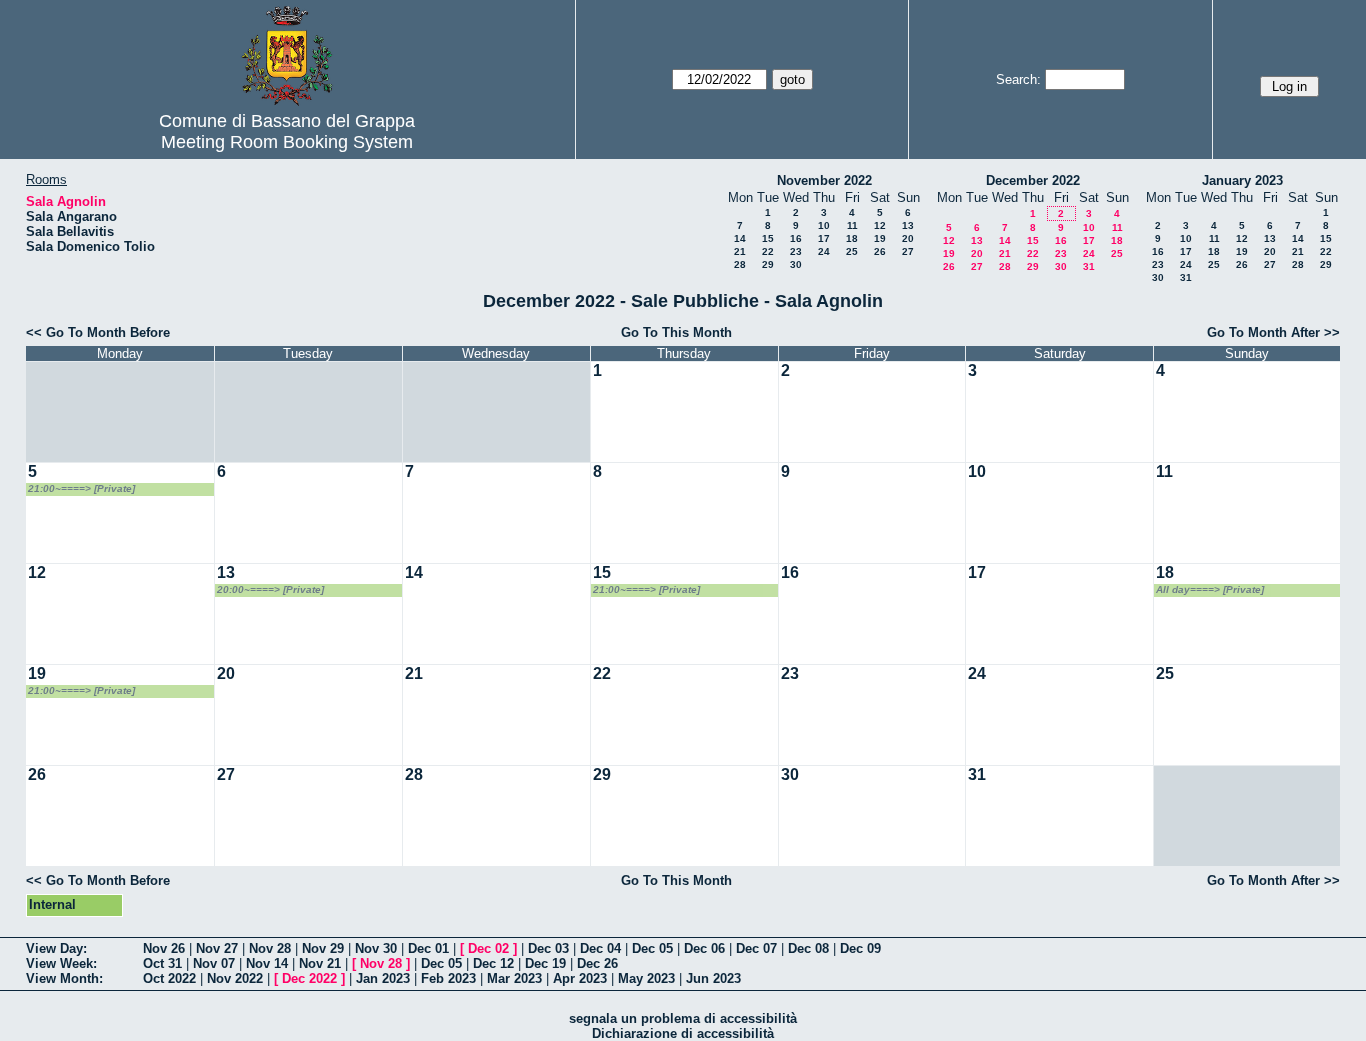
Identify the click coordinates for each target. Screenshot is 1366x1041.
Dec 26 (597, 963)
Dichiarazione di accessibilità (683, 1033)
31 (1089, 266)
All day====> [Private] (1210, 589)
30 (796, 264)
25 (852, 251)
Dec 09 (860, 948)
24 (824, 251)
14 (740, 238)
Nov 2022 (235, 978)
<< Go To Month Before (98, 332)
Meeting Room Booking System (287, 142)
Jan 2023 (383, 978)
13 (908, 225)
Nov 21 (320, 963)
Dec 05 (652, 948)
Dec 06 (704, 948)
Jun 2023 (713, 978)
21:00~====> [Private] (81, 488)
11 (852, 225)
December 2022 (1033, 180)
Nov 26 (164, 948)
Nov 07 (214, 963)
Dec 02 (488, 948)
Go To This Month (676, 332)
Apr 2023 (580, 978)
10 (824, 225)
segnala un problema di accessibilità (683, 1018)
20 (908, 238)
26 (880, 251)
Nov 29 (323, 948)
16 (796, 238)
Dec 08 (808, 948)
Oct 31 (162, 963)
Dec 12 (493, 963)
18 (852, 238)
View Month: (64, 978)
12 (880, 225)
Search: (1018, 79)
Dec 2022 (309, 978)
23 (796, 251)
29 (768, 264)
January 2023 (1242, 180)
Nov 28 (270, 948)
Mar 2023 (514, 978)
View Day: (56, 948)
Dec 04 (600, 948)
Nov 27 (217, 948)
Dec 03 (548, 948)
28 (740, 264)
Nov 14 (267, 963)
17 (824, 238)
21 (740, 251)
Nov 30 (376, 948)
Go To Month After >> (1273, 332)
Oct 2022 (169, 978)
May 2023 (646, 978)
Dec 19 (545, 963)
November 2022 (824, 180)
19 (880, 238)
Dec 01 (428, 948)
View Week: (61, 963)
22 (768, 251)
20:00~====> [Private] (270, 589)
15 (768, 238)
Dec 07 (756, 948)
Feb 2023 (448, 978)
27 (908, 251)
